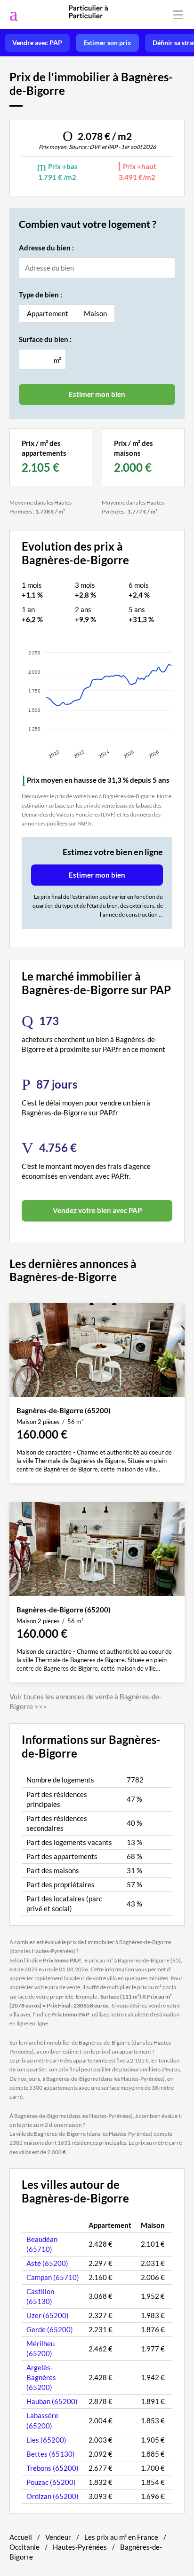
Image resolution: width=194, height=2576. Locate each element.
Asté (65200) (47, 2263)
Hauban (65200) (52, 2401)
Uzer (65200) (48, 2315)
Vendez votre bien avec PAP (97, 1210)
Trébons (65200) (53, 2468)
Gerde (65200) (50, 2329)
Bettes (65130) (51, 2454)
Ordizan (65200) (53, 2496)
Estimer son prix (107, 43)
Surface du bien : (45, 339)
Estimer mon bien (97, 875)
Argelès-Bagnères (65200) (41, 2377)
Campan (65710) (53, 2277)
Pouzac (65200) (51, 2482)
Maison (95, 313)
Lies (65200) (46, 2440)
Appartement (48, 313)
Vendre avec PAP (37, 43)
